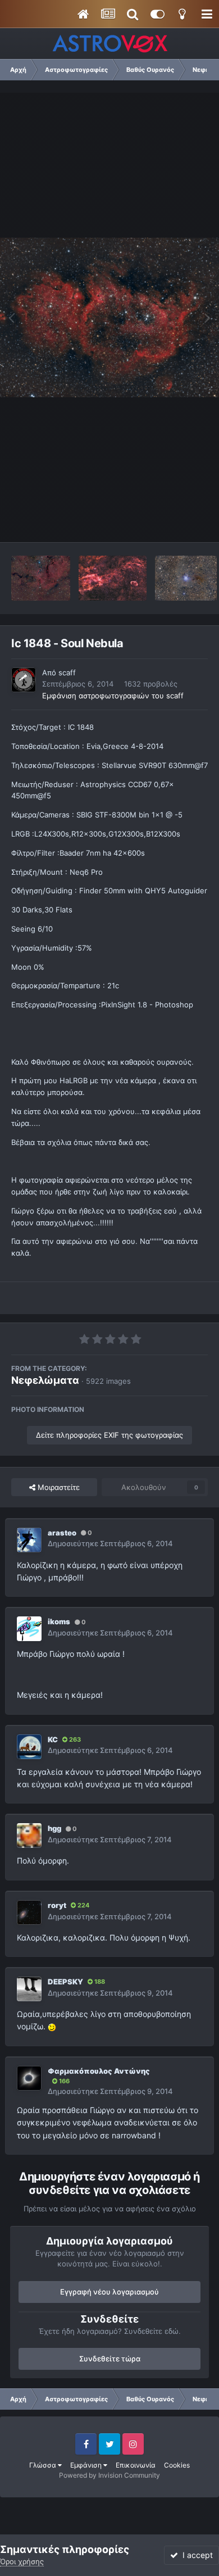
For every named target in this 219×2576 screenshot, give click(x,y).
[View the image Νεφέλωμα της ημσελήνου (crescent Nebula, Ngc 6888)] (113, 578)
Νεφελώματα (45, 1380)
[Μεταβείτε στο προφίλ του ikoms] (29, 1629)
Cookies (177, 2465)
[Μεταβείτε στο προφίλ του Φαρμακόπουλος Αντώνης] (29, 2078)
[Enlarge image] (52, 2026)
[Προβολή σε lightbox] (109, 317)
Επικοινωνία (136, 2465)
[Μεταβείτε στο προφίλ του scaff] (24, 680)
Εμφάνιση (87, 2465)
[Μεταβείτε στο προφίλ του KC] (29, 1747)
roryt (57, 1905)
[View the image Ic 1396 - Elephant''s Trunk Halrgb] (41, 578)
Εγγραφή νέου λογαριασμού (109, 2292)
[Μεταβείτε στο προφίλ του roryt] (29, 1912)
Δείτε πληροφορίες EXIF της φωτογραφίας (109, 1435)
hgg (54, 1828)
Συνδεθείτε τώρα (110, 2359)
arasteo (62, 1533)
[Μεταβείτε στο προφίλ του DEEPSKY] (29, 1989)
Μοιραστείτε (58, 1487)
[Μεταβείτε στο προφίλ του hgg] (29, 1836)
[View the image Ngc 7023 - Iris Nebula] (186, 578)
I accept (195, 2555)
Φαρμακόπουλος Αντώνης (99, 2071)
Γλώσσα (44, 2465)
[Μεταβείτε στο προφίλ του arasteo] (29, 1540)
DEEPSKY (65, 1982)
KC (53, 1739)
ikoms (59, 1621)
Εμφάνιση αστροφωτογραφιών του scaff (113, 696)
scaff (67, 673)
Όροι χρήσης (22, 2561)
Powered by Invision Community (109, 2475)
